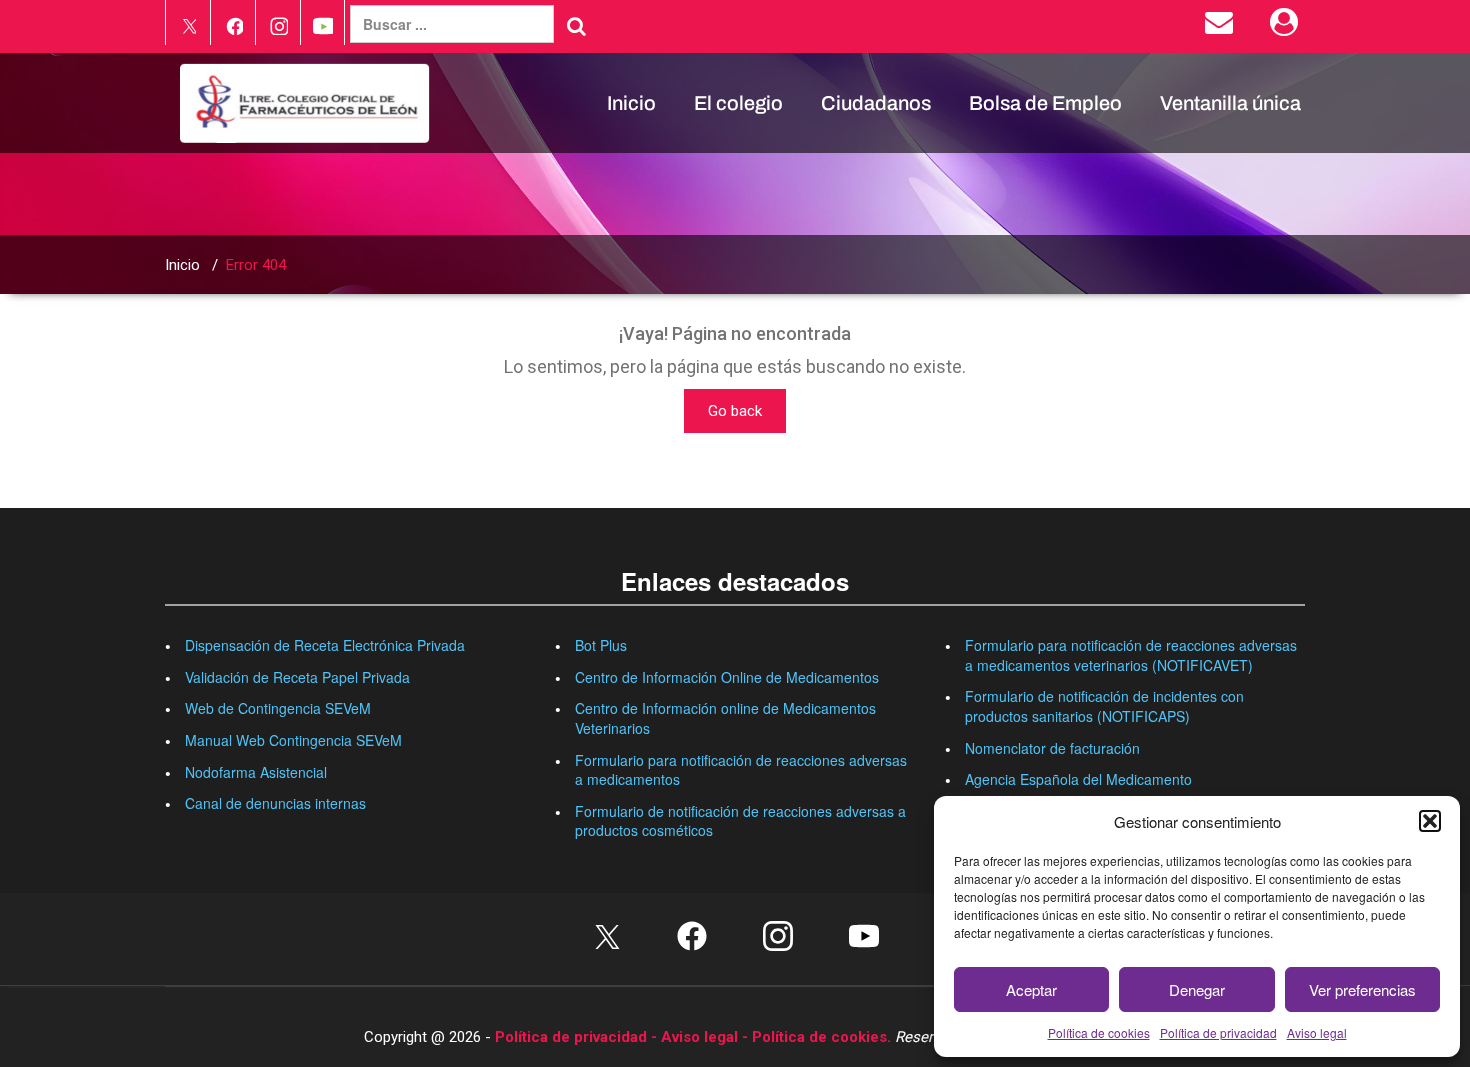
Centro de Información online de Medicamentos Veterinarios (725, 718)
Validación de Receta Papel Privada (297, 677)
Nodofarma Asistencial (256, 772)
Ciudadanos (876, 103)
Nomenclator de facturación (1052, 748)
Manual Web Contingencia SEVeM (293, 740)
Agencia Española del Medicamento (1078, 779)
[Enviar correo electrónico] (1222, 27)
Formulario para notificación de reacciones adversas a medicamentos (741, 770)
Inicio (631, 103)
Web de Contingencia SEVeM (278, 708)
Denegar (1197, 989)
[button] (1430, 821)
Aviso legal (1317, 1032)
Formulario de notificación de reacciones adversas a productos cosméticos (740, 821)
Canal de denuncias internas (275, 803)
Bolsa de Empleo (1045, 103)
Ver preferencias (1362, 989)
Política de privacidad (1218, 1032)
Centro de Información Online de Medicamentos (727, 677)
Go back (735, 411)
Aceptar (1031, 989)
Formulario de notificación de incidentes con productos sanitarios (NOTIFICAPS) (1104, 706)
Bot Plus (601, 645)
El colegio (738, 103)
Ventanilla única (1230, 103)
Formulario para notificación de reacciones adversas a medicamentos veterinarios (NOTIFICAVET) (1131, 655)
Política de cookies (1099, 1032)
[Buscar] (576, 26)
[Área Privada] (1287, 27)
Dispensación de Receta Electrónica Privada (325, 645)
